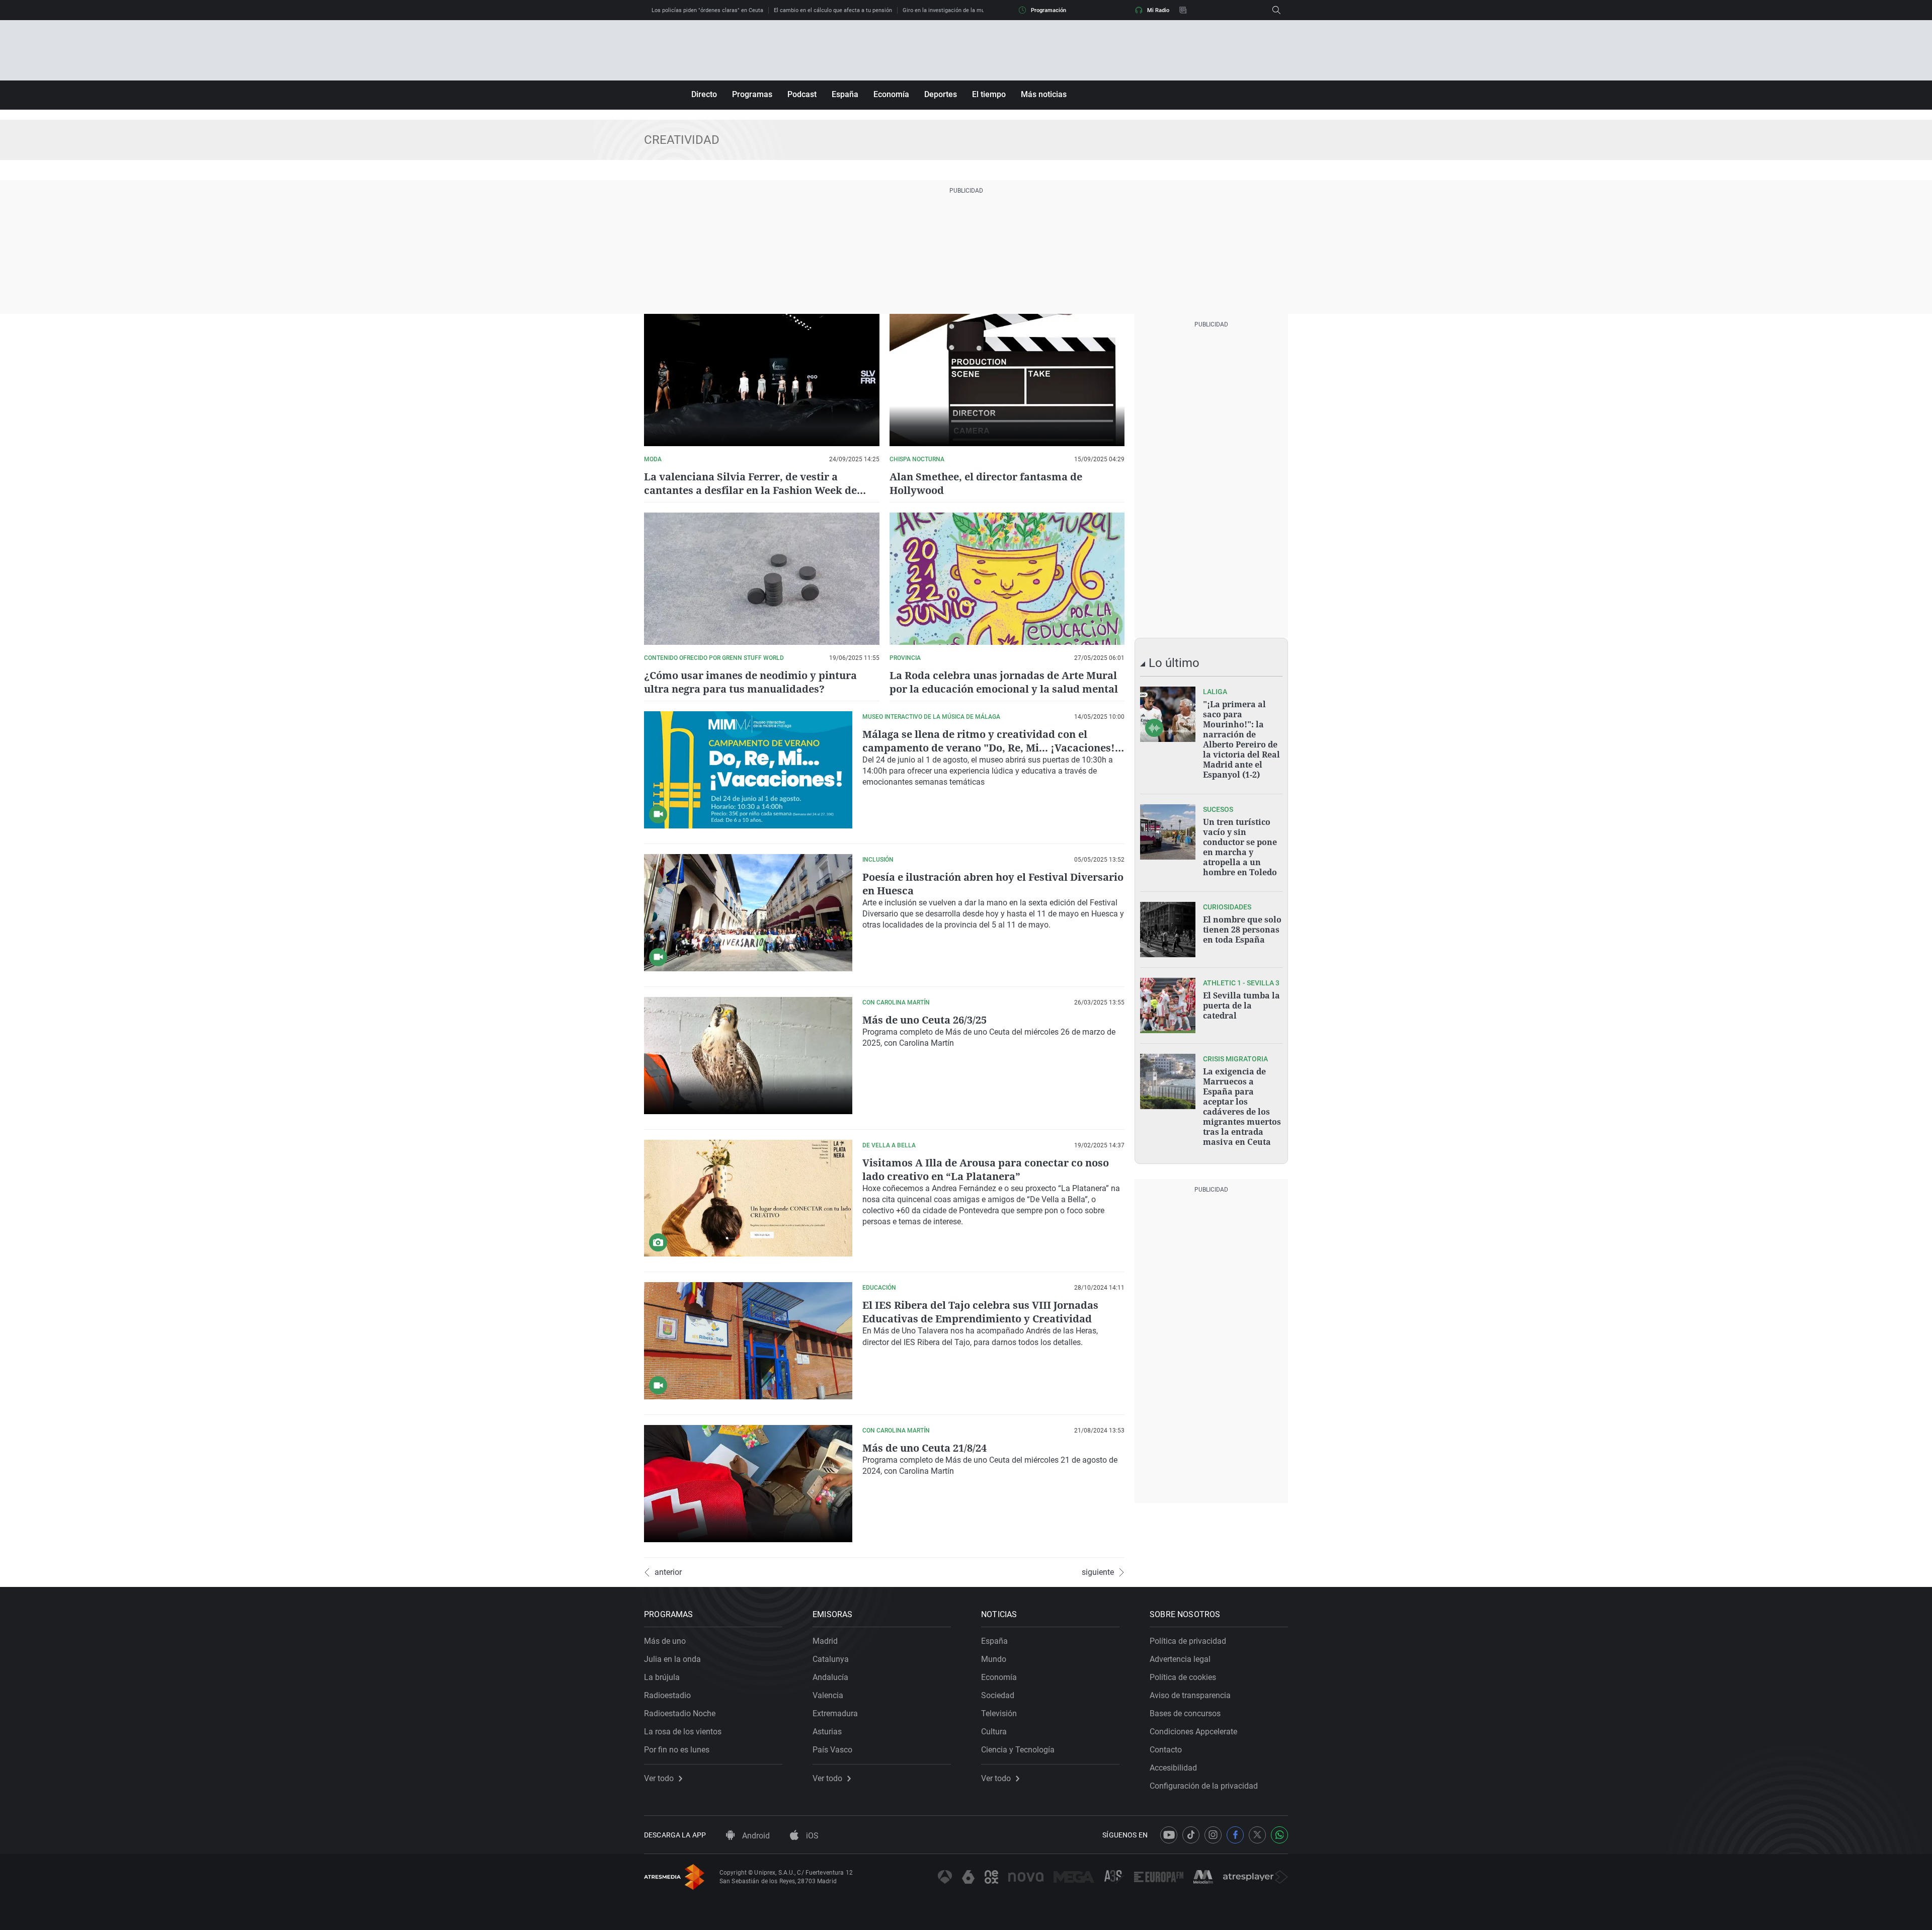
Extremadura (835, 1713)
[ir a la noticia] (1168, 714)
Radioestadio (667, 1695)
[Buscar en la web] (1276, 10)
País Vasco (832, 1750)
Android (755, 1836)
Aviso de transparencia (1190, 1695)
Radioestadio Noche (680, 1713)
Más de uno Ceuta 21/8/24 (924, 1448)
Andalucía (830, 1677)
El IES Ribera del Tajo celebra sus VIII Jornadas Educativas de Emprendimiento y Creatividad (980, 1312)
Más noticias (1044, 94)
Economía (891, 94)
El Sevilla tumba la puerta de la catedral (1241, 1005)
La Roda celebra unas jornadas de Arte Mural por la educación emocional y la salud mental (1004, 682)
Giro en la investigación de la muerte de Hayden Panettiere (976, 10)
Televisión (999, 1713)
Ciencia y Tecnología (1018, 1750)
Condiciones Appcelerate (1193, 1732)
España (845, 94)
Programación (1049, 10)
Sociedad (998, 1695)
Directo (704, 94)
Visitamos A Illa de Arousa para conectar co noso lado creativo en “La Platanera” (986, 1169)
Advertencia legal (1180, 1659)
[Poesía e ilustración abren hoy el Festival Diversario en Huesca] (748, 913)
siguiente (1098, 1572)
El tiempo (989, 94)
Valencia (828, 1695)
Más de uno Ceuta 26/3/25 (924, 1020)
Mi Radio (1158, 10)
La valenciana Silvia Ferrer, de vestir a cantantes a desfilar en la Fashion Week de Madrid (750, 490)
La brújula (662, 1677)
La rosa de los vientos (683, 1732)
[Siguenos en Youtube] (1169, 1835)
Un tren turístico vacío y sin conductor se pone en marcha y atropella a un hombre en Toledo (1240, 847)
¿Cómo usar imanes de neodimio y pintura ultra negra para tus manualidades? (750, 682)
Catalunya (831, 1659)
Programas (752, 94)
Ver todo (659, 1779)
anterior (668, 1572)
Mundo (994, 1659)
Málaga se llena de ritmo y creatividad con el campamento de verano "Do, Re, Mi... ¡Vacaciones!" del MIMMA (991, 748)
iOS (811, 1836)
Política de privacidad (1188, 1641)
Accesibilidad (1173, 1768)
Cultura (994, 1732)
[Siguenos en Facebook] (1235, 1835)
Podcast (802, 94)
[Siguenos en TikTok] (1191, 1835)
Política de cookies (1183, 1677)
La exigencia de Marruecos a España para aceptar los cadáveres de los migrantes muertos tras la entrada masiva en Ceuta (1242, 1107)
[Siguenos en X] (1257, 1835)
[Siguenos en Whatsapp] (1279, 1835)
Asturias (827, 1732)
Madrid (825, 1641)
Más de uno (665, 1641)
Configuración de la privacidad (1204, 1786)
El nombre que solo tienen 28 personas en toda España (1242, 930)
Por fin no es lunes (677, 1750)
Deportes (941, 94)
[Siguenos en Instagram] (1213, 1835)
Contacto (1166, 1750)
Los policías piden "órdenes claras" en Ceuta (707, 10)
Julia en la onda (672, 1659)
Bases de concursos (1185, 1713)
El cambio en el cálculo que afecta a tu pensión (833, 10)
